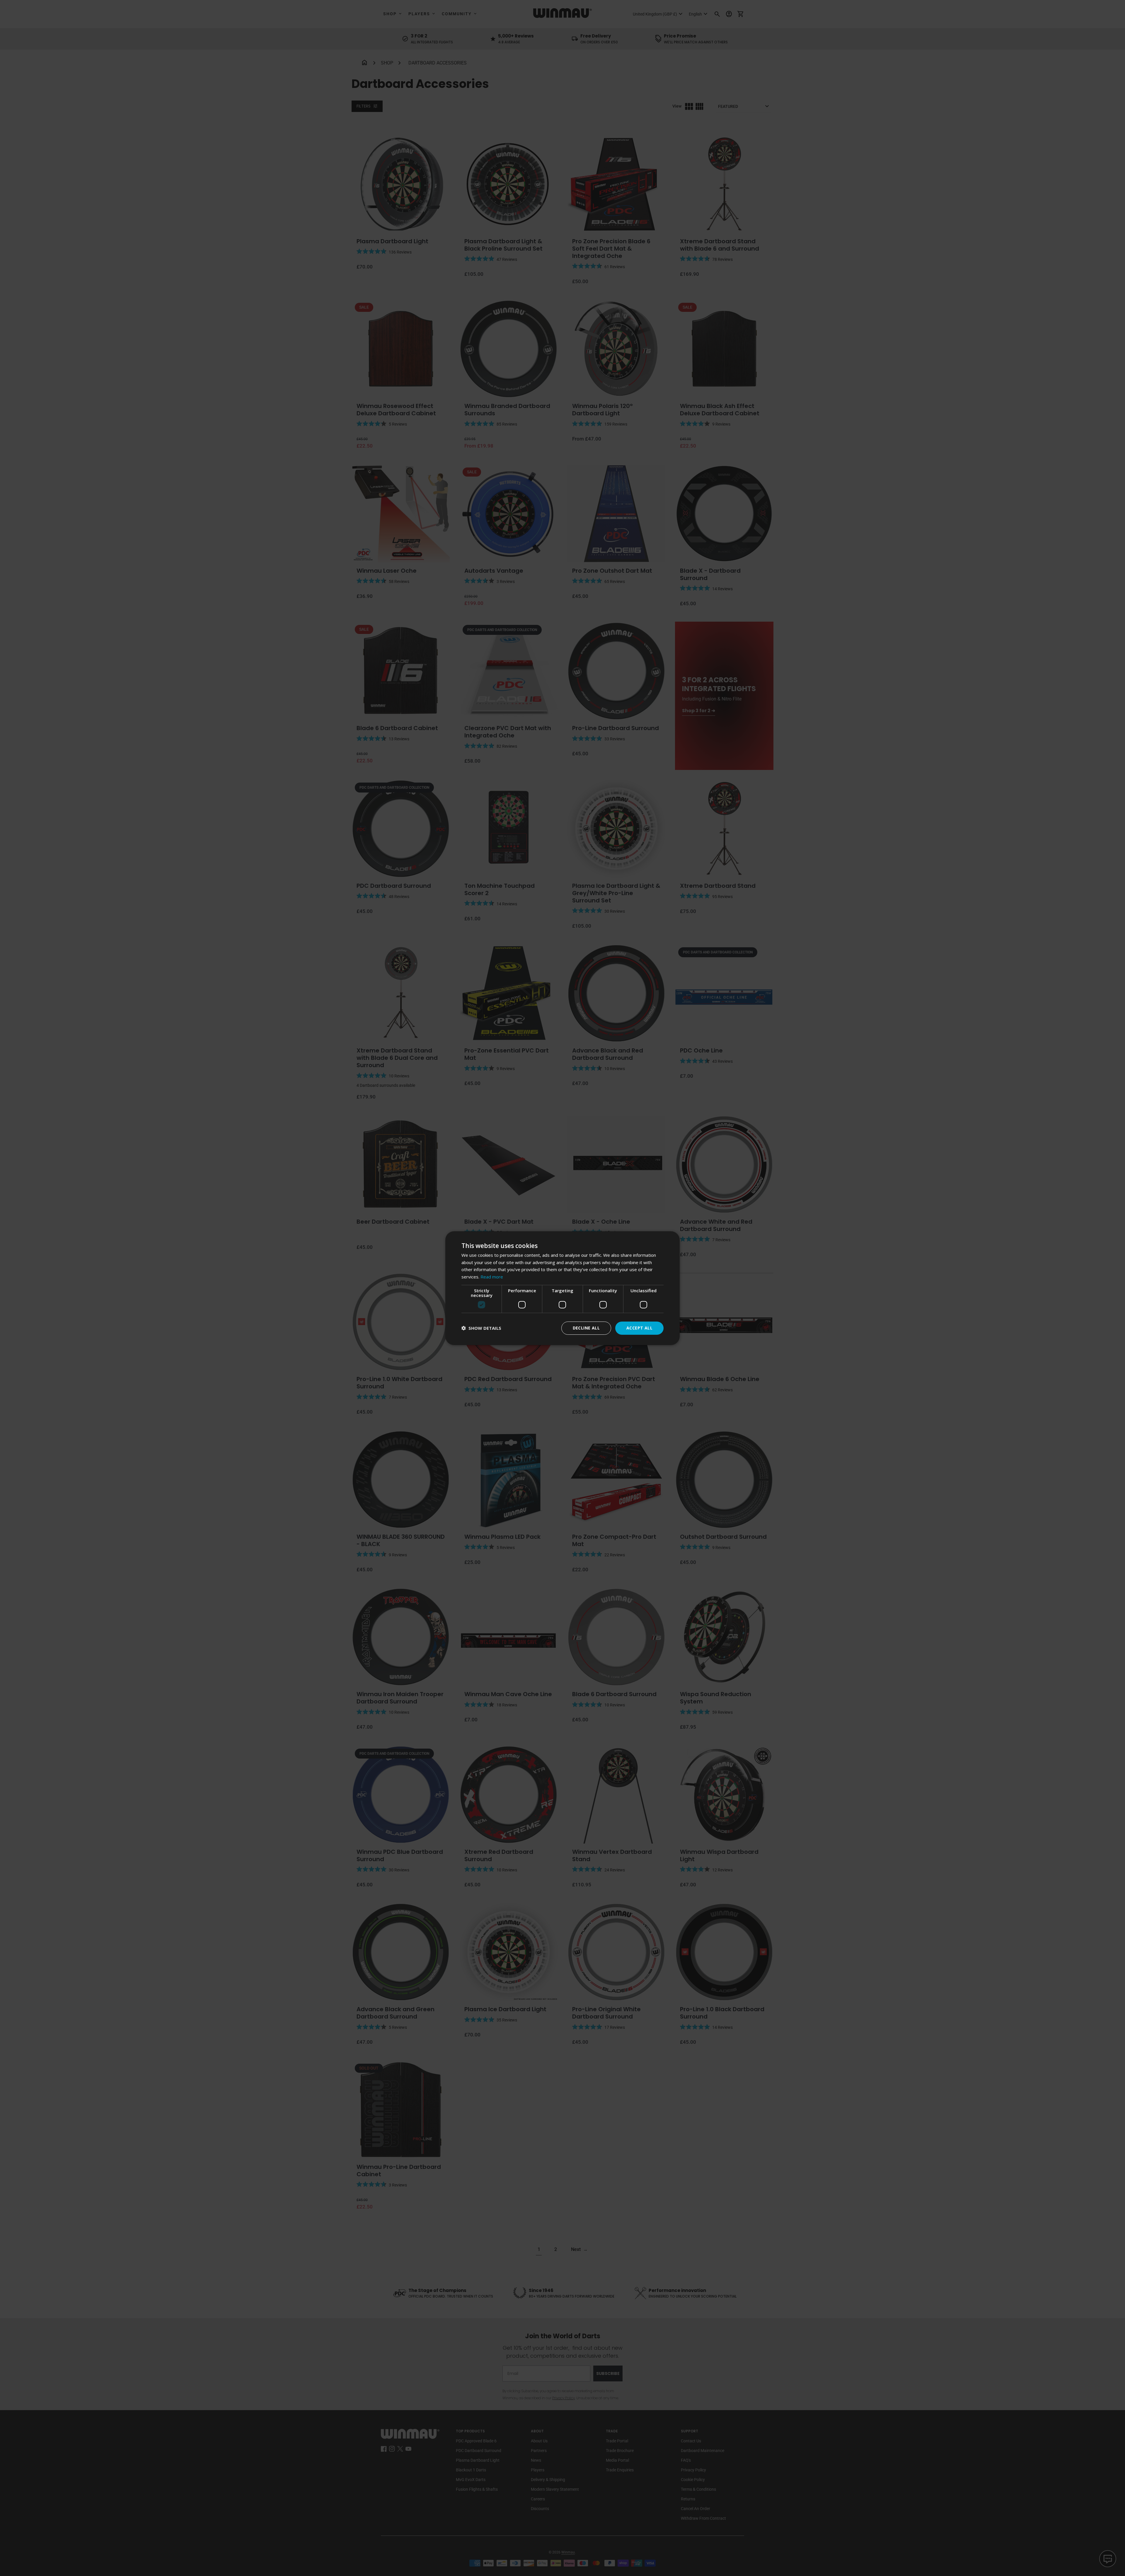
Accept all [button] (639, 1328)
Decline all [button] (586, 1328)
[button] (481, 1328)
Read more (492, 1277)
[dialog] (562, 1288)
